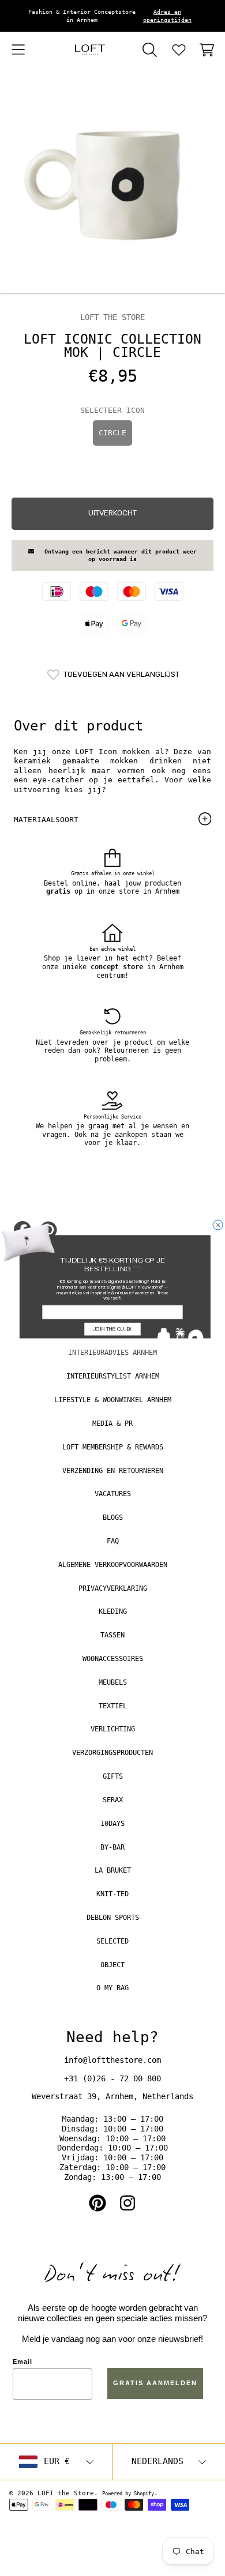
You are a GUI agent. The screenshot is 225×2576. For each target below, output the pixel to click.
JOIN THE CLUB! (112, 1329)
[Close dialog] (218, 1225)
